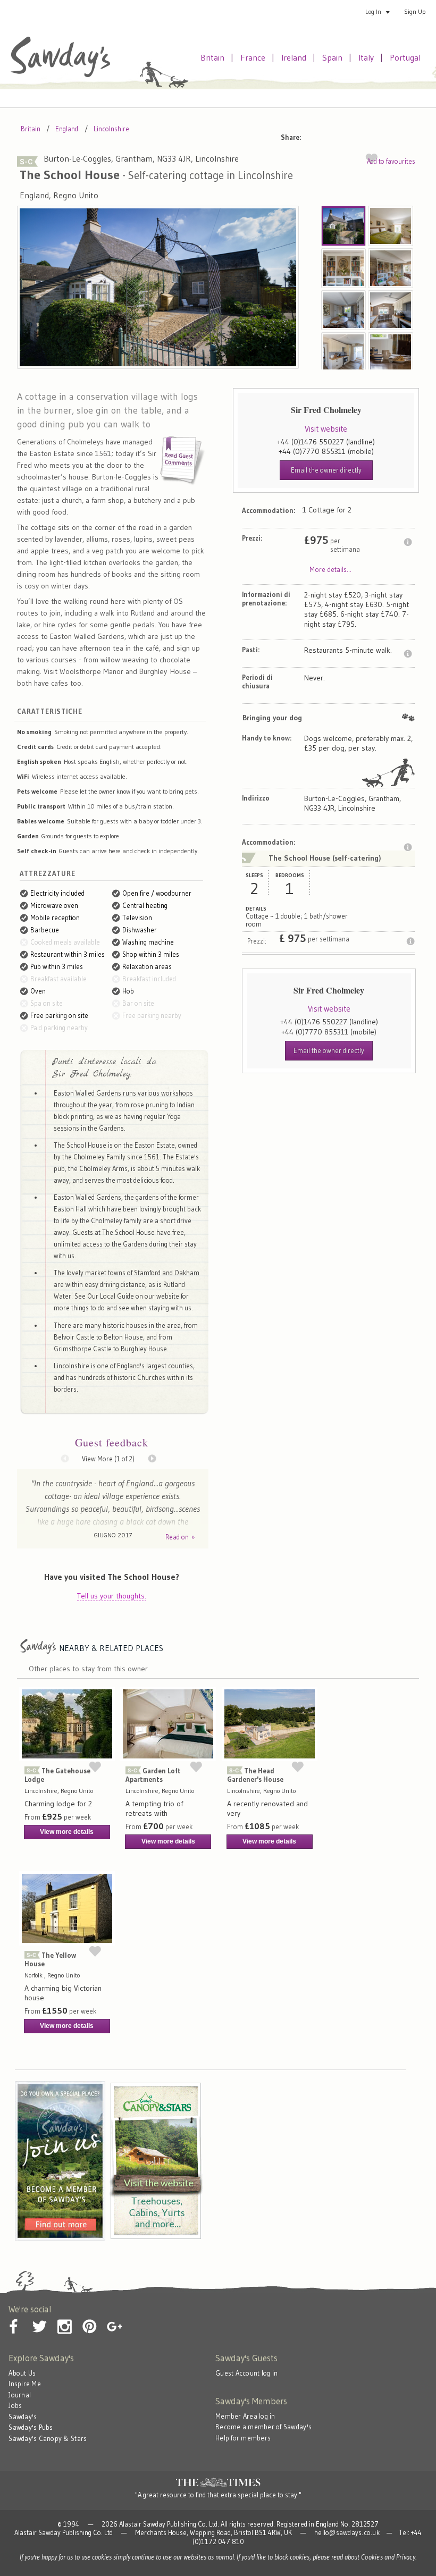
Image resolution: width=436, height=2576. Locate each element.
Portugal (405, 57)
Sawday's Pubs (31, 2427)
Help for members (243, 2438)
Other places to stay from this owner (88, 1669)
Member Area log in (245, 2416)
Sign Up (415, 11)
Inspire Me (25, 2384)
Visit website (326, 429)
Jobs (15, 2406)
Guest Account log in (246, 2373)
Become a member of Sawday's (263, 2427)
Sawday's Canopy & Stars (48, 2439)
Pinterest (385, 135)
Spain (332, 57)
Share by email (317, 135)
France (253, 57)
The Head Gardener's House (255, 1775)
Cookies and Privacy (388, 2557)
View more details (67, 1832)
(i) (408, 542)
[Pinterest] (89, 2318)
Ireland (294, 57)
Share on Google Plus (408, 135)
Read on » (180, 1537)
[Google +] (114, 2318)
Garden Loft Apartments (153, 1775)
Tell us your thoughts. (112, 1596)
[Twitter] (39, 2318)
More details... (330, 569)
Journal (20, 2395)
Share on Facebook (340, 135)
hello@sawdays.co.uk (347, 2533)
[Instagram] (64, 2318)
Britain (212, 57)
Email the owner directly (326, 470)
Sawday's (23, 2417)
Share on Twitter (363, 135)
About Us (22, 2373)
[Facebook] (14, 2318)
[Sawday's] (60, 75)
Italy (366, 57)
